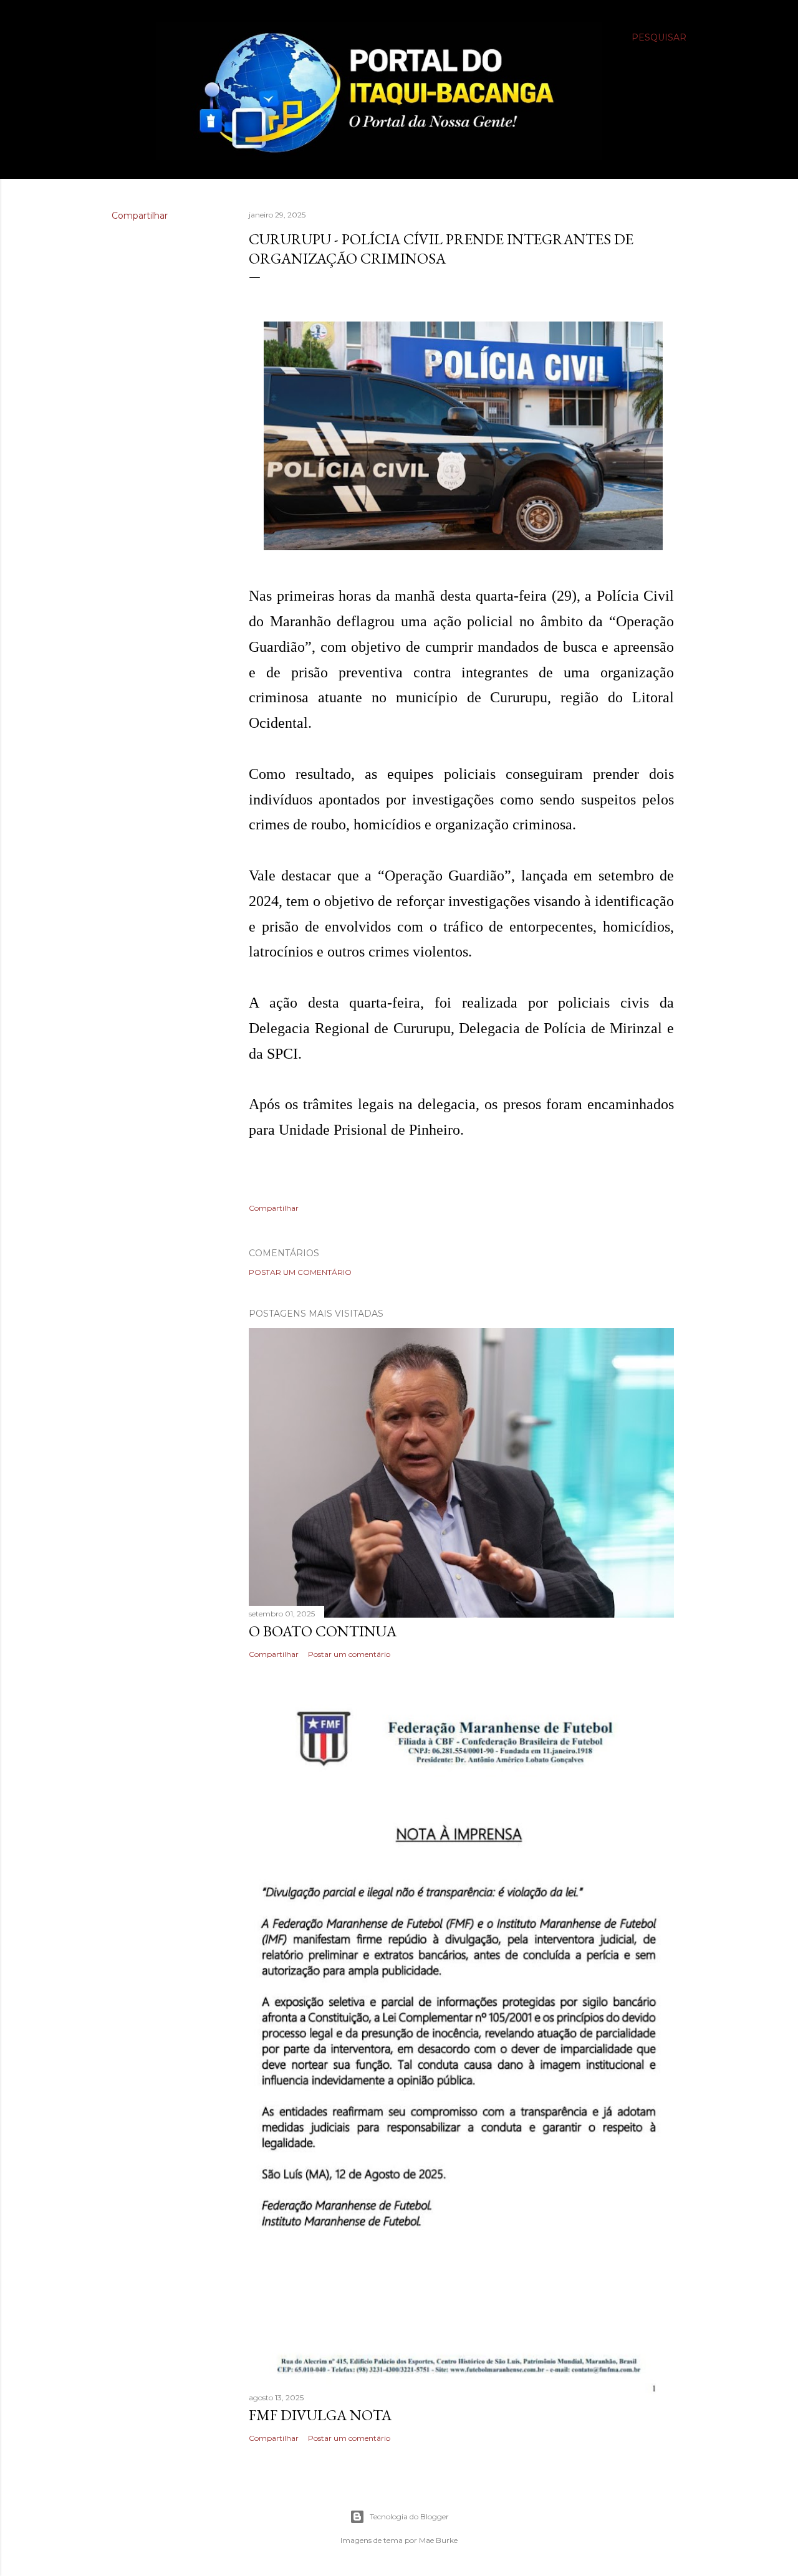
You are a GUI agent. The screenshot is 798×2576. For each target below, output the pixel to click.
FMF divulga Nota (320, 2415)
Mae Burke (438, 2540)
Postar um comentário (300, 1272)
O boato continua (323, 1631)
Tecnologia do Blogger (409, 2516)
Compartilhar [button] (140, 216)
